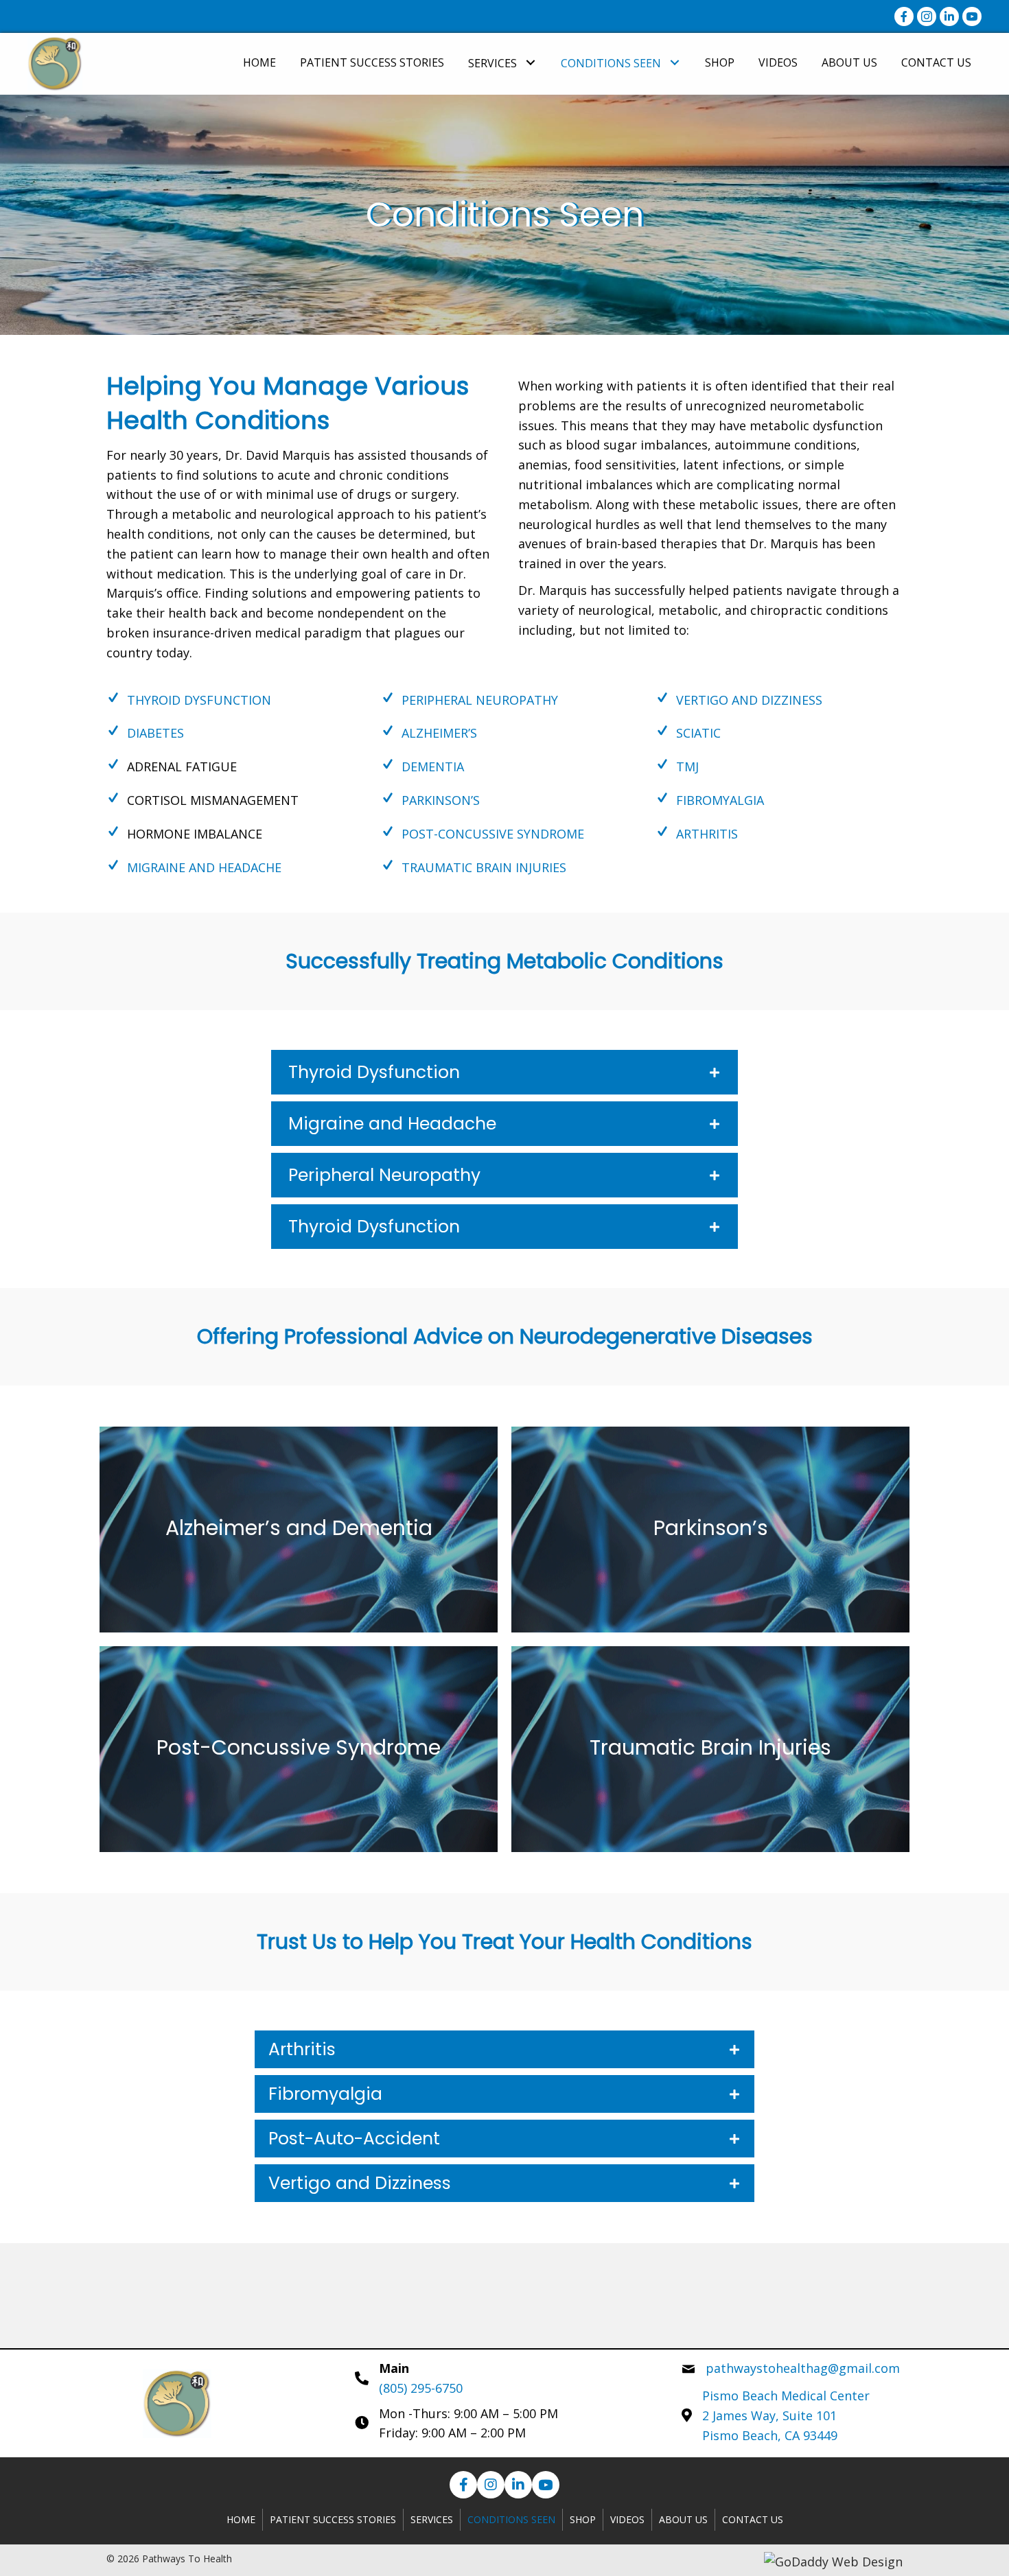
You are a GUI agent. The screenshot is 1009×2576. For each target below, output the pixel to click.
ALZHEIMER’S (439, 733)
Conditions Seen (511, 2519)
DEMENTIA (433, 766)
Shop (583, 2519)
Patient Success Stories (333, 2519)
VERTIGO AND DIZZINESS (749, 700)
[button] (530, 62)
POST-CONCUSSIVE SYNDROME (493, 834)
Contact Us (753, 2519)
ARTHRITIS (707, 834)
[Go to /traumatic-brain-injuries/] (710, 1749)
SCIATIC (698, 733)
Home (241, 2519)
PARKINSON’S (441, 800)
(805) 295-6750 (421, 2388)
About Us (683, 2519)
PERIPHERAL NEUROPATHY (480, 700)
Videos (627, 2519)
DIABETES (155, 733)
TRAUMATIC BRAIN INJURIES (484, 867)
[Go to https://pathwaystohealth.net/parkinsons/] (710, 1530)
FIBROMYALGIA (720, 800)
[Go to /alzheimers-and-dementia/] (299, 1530)
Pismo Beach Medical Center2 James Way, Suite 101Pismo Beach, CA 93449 (786, 2415)
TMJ (687, 766)
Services (432, 2519)
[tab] (505, 1072)
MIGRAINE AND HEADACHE (204, 867)
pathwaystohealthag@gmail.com (803, 2368)
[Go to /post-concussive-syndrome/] (299, 1749)
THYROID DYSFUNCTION (199, 700)
